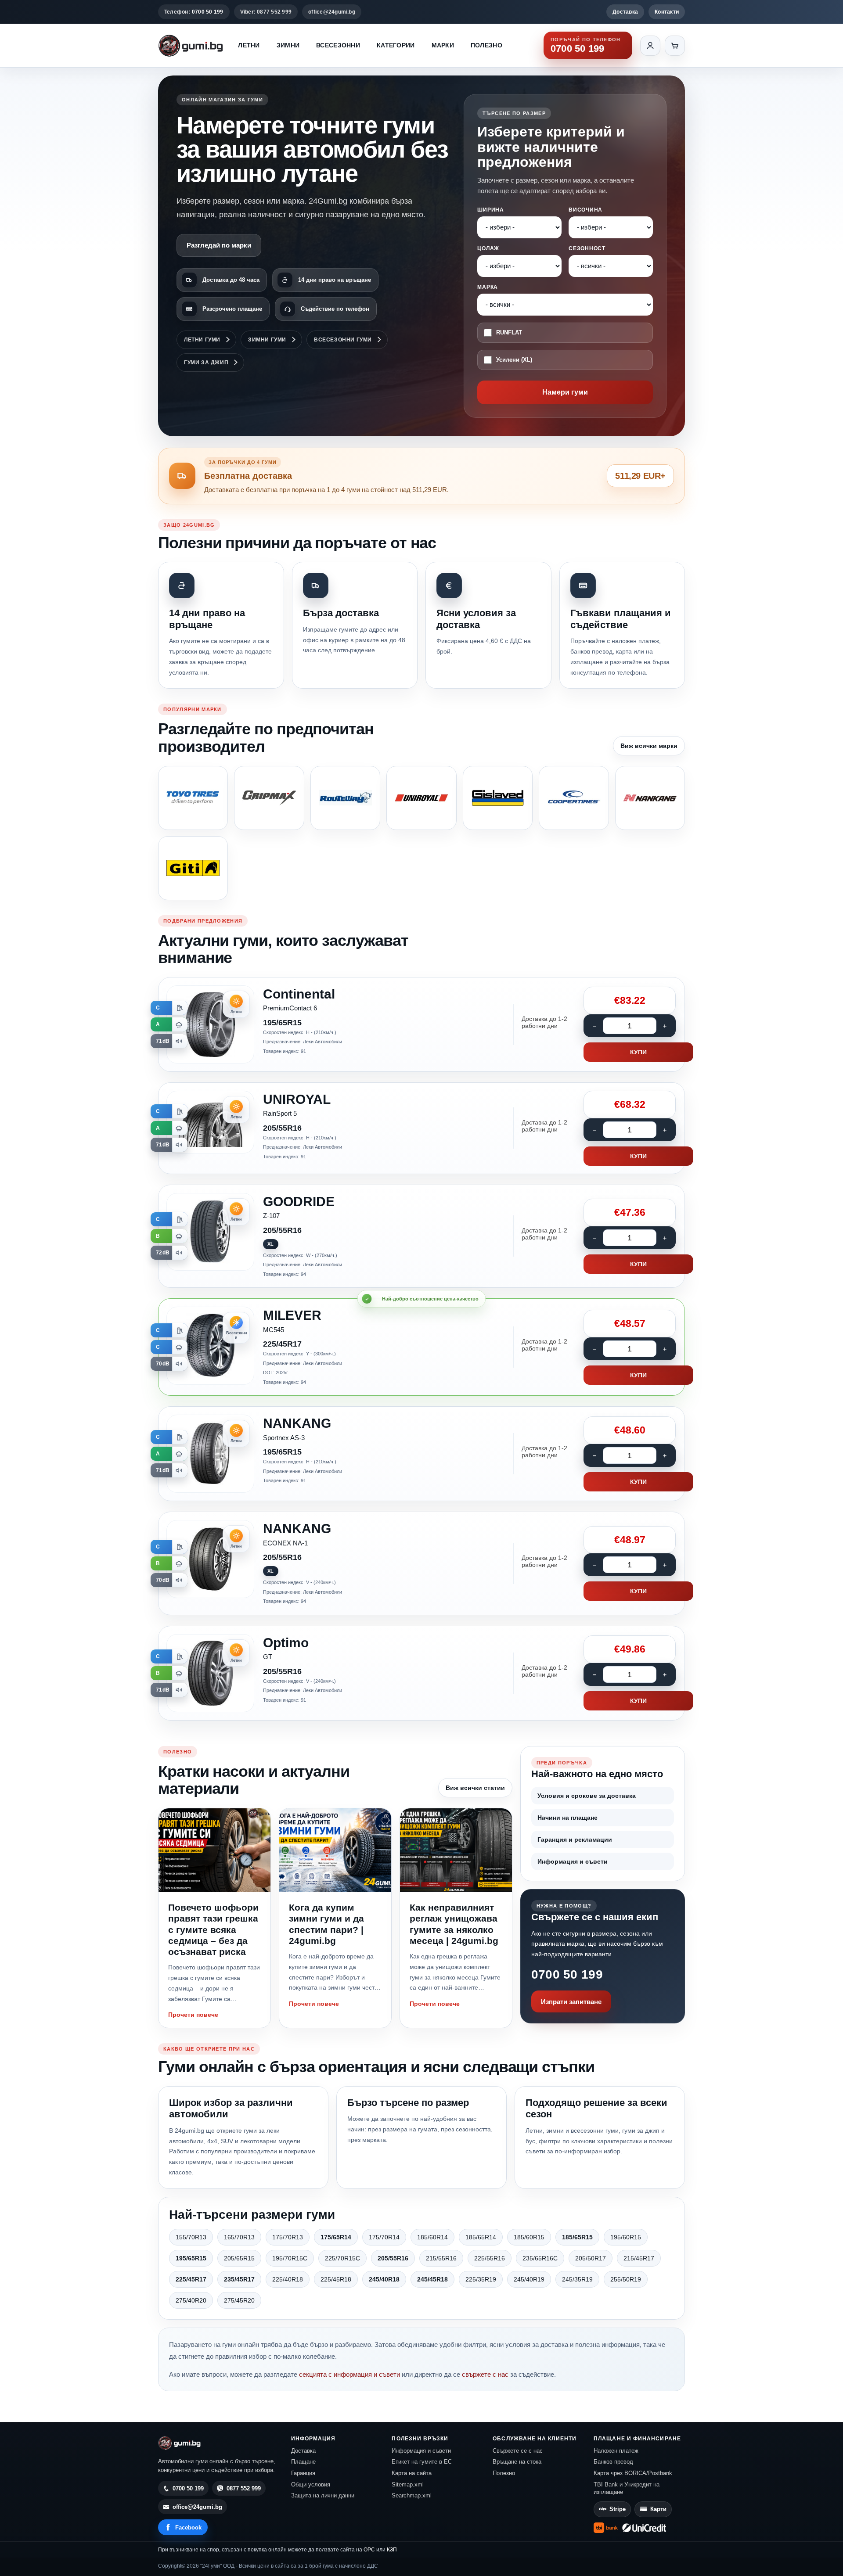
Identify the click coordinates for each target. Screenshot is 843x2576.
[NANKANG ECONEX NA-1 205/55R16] (421, 1563)
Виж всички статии (475, 1788)
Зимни (288, 45)
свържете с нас (485, 2374)
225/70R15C (342, 2258)
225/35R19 (481, 2279)
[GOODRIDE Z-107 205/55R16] (421, 1236)
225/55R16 (490, 2258)
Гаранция (303, 2473)
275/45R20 (239, 2300)
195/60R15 (626, 2237)
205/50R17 (591, 2258)
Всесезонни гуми (343, 340)
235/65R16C (540, 2258)
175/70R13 (288, 2237)
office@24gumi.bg (332, 12)
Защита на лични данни (323, 2495)
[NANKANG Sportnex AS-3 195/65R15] (421, 1454)
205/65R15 (239, 2258)
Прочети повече (193, 2015)
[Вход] (650, 46)
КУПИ (638, 1052)
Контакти (667, 12)
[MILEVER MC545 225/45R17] (421, 1347)
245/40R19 (529, 2279)
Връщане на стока (517, 2462)
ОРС (369, 2550)
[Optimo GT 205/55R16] (421, 1673)
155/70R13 (191, 2237)
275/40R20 (191, 2300)
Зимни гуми (267, 340)
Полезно (486, 45)
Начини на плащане (567, 1818)
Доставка (625, 12)
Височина (585, 210)
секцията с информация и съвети (349, 2374)
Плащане (303, 2462)
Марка (488, 287)
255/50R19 (626, 2279)
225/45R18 (336, 2279)
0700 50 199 (567, 1974)
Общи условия (311, 2484)
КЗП (392, 2550)
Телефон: (194, 12)
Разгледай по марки (219, 245)
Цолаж (488, 248)
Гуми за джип (206, 363)
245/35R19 (577, 2279)
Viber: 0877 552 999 (266, 12)
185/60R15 (529, 2237)
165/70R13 (239, 2237)
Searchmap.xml (412, 2495)
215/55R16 (441, 2258)
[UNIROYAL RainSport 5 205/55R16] (421, 1128)
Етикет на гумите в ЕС (422, 2462)
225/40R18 (288, 2279)
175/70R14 (384, 2237)
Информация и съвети (573, 1861)
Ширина (490, 210)
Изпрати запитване (571, 2002)
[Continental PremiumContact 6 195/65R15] (421, 1024)
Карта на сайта (412, 2473)
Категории (396, 45)
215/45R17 (639, 2258)
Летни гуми (202, 340)
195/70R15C (290, 2258)
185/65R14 (481, 2237)
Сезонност (587, 248)
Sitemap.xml (408, 2484)
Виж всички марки (649, 746)
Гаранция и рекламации (575, 1839)
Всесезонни (338, 45)
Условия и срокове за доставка (587, 1796)
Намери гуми (565, 392)
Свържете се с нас (518, 2451)
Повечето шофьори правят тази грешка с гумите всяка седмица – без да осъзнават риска (213, 1929)
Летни (249, 45)
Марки (443, 45)
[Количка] (675, 46)
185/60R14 (432, 2237)
